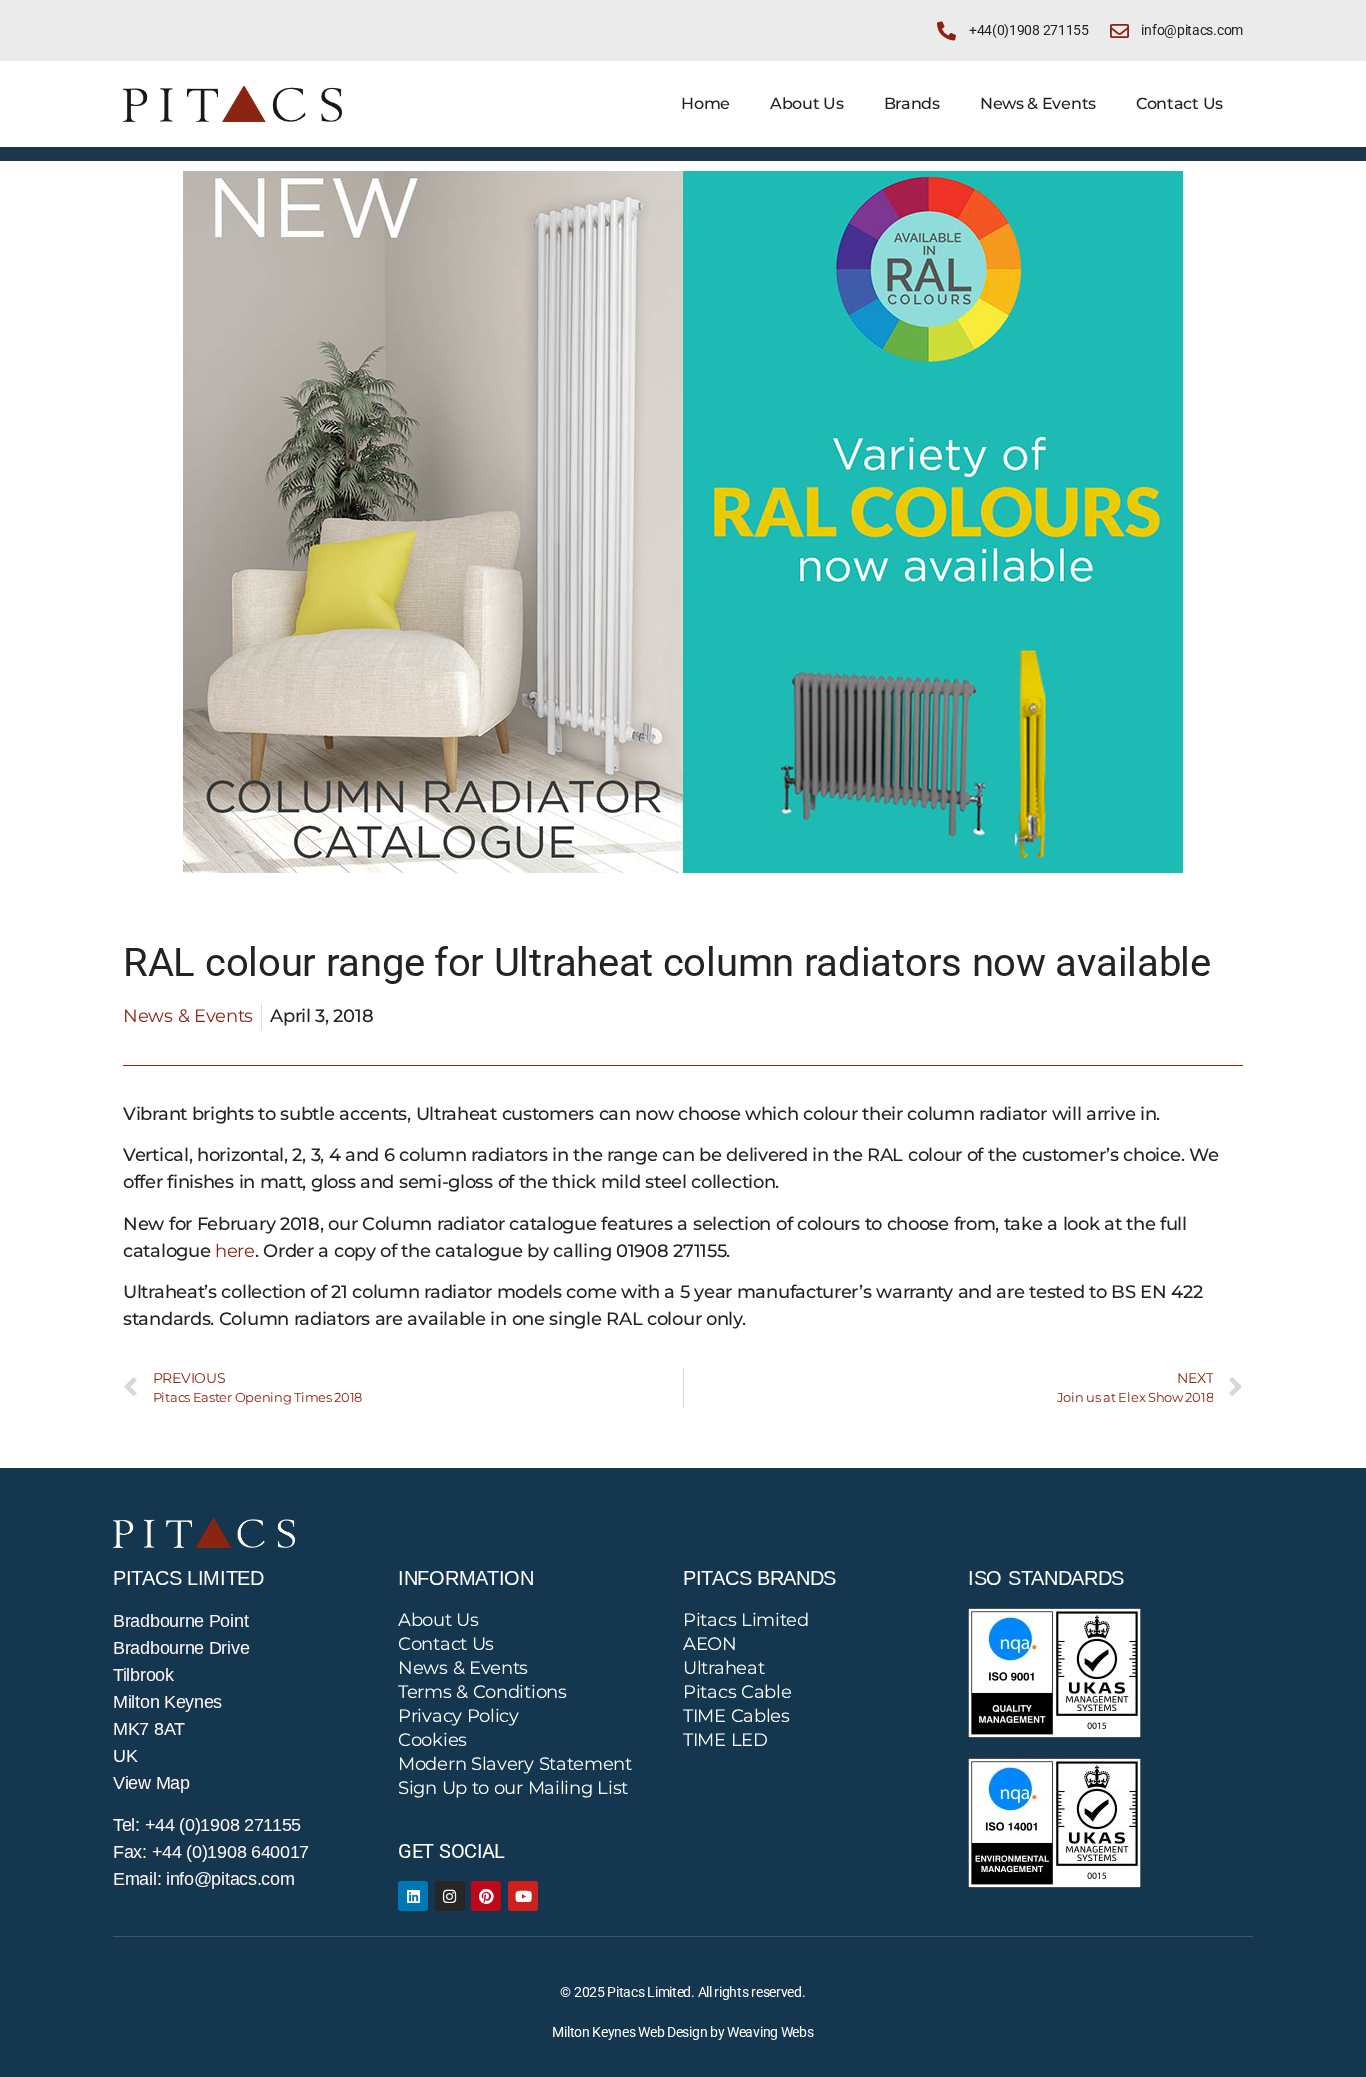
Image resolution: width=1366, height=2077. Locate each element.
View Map (151, 1783)
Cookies (432, 1740)
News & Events (1038, 103)
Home (705, 103)
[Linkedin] (413, 1896)
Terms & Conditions (482, 1692)
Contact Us (1179, 103)
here (235, 1251)
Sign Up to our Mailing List (513, 1788)
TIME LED (725, 1740)
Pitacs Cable (737, 1692)
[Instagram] (450, 1896)
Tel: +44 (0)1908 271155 (207, 1825)
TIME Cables (736, 1716)
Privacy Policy (458, 1716)
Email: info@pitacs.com (203, 1879)
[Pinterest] (486, 1896)
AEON (710, 1644)
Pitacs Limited (746, 1620)
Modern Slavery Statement (515, 1764)
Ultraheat (723, 1668)
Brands (912, 103)
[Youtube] (523, 1896)
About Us (807, 103)
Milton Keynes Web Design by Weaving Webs (682, 2032)
